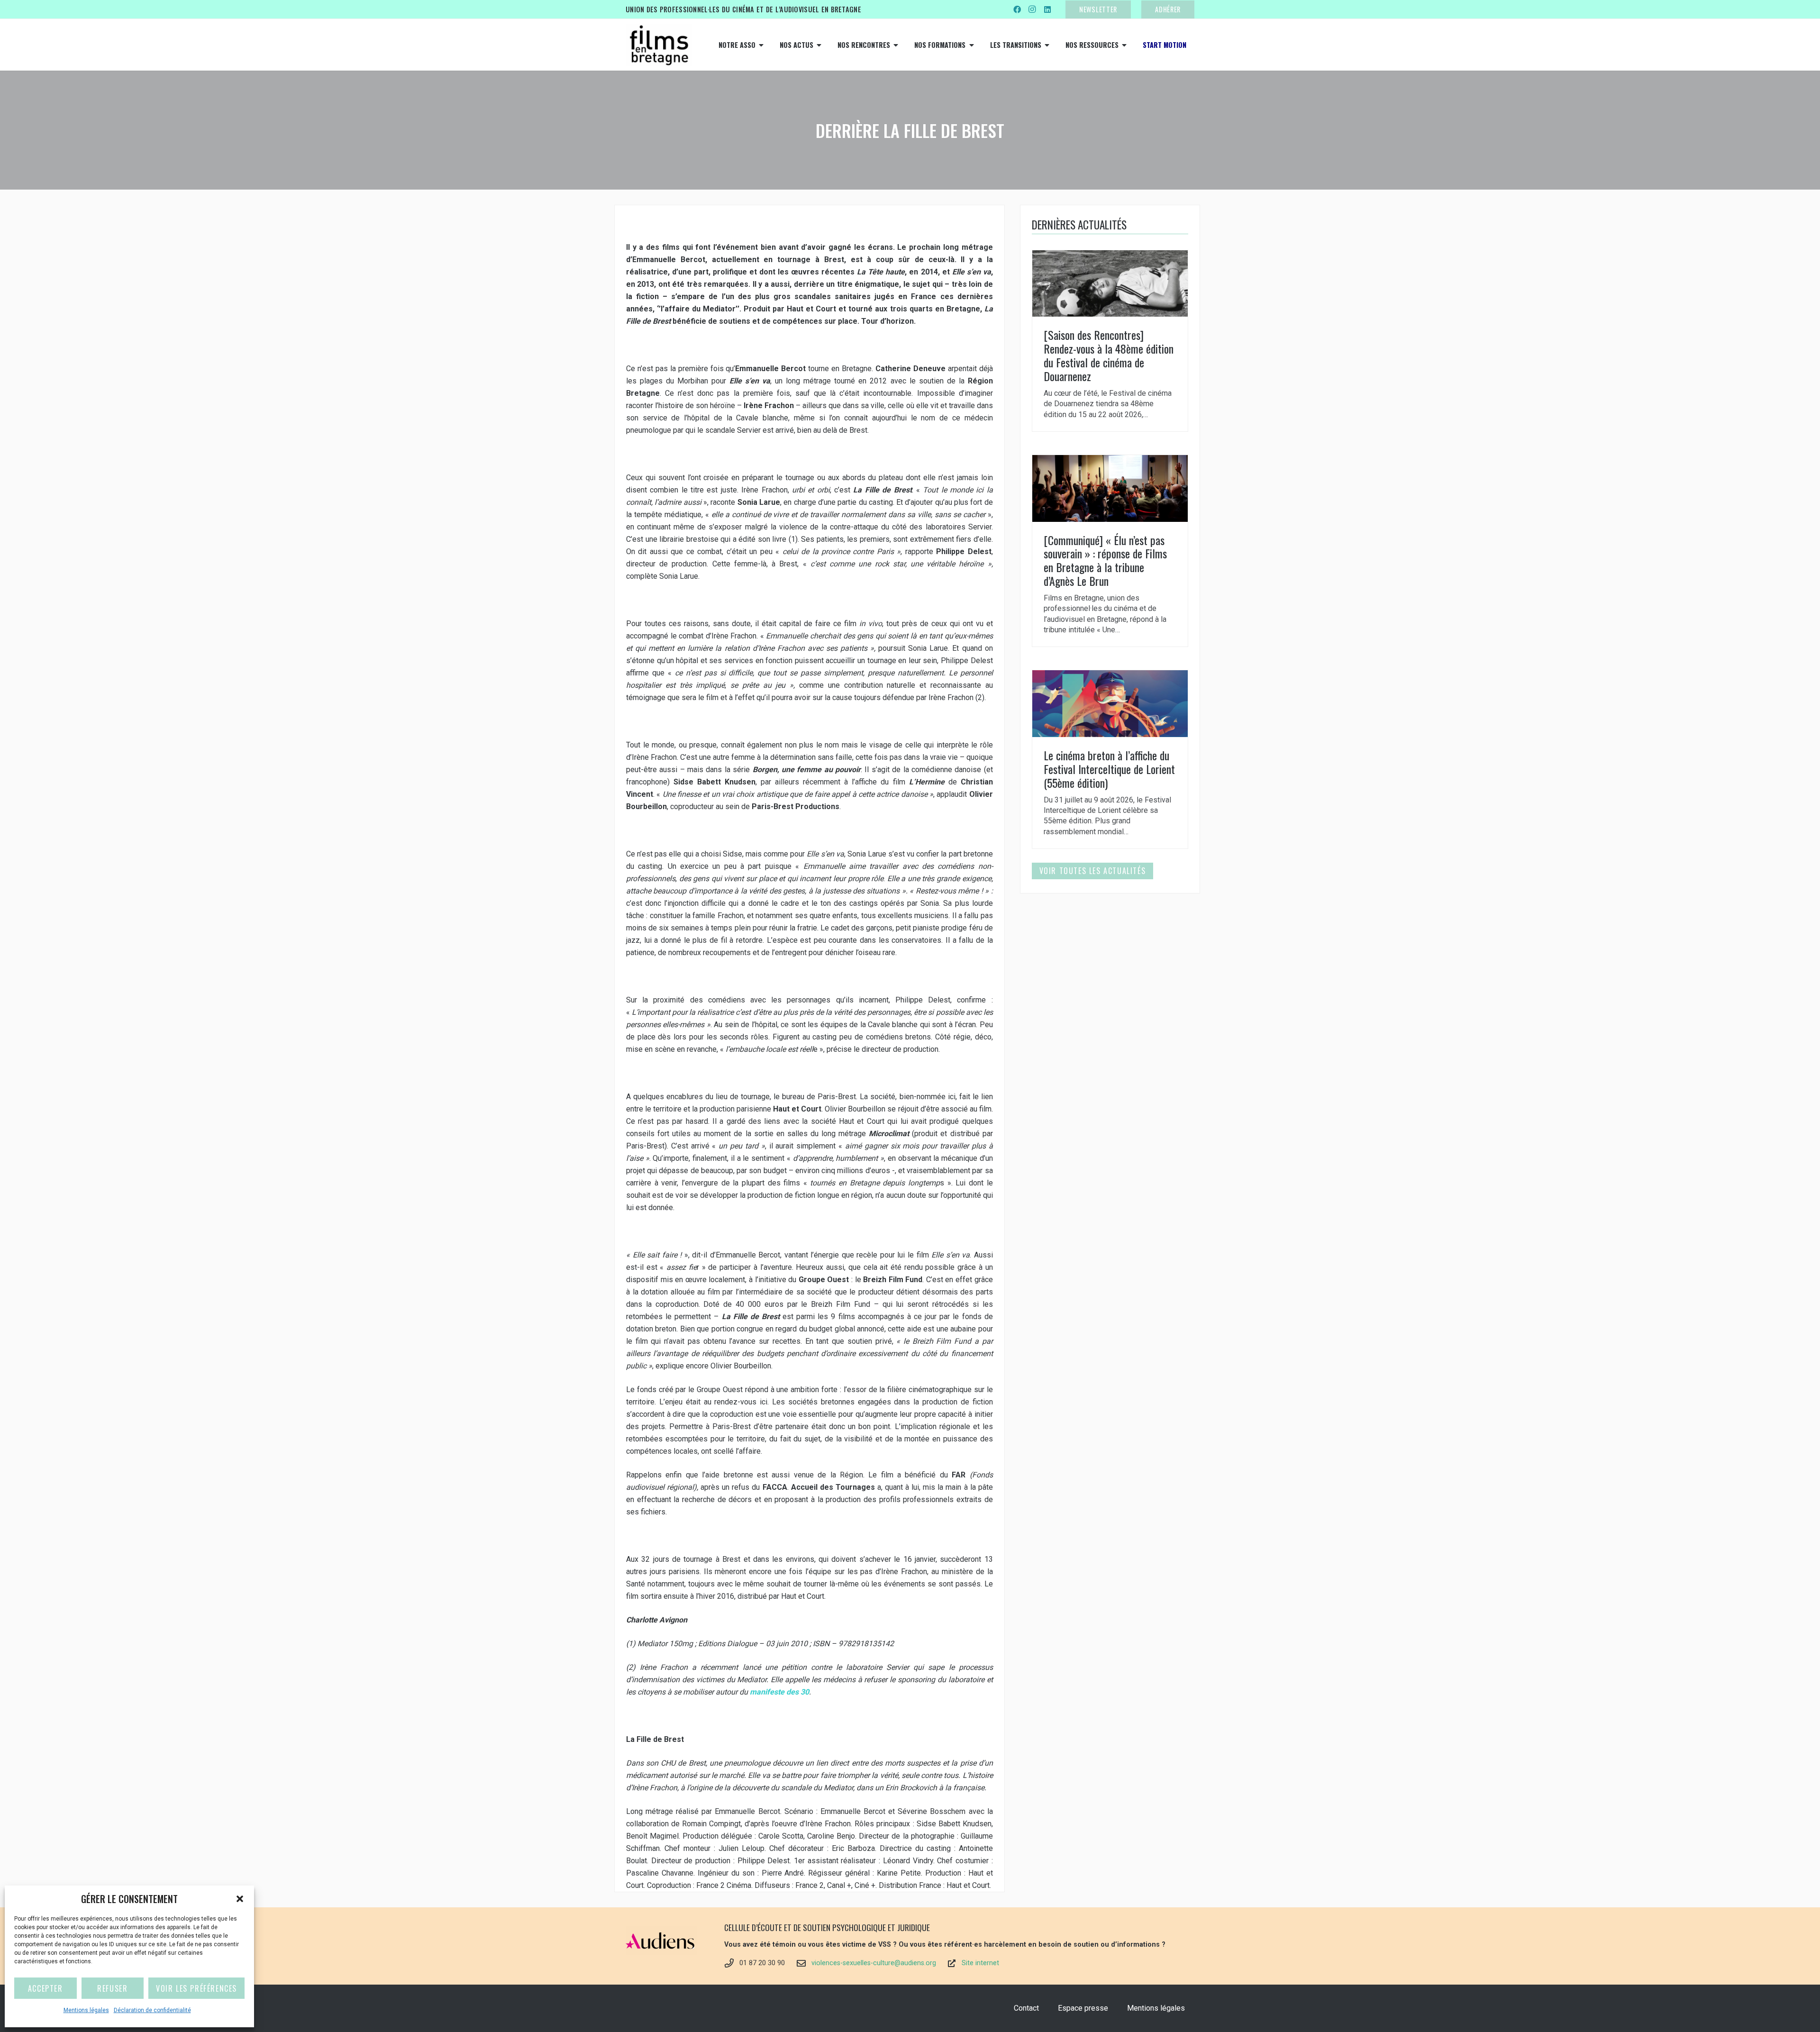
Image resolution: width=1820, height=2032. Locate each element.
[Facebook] (1017, 9)
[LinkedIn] (1047, 9)
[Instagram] (1032, 9)
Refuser (112, 1988)
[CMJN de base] (659, 45)
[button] (240, 1899)
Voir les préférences (196, 1988)
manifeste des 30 (778, 1692)
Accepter (45, 1988)
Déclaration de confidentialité (152, 2010)
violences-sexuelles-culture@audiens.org (874, 1963)
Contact (1026, 2008)
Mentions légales (86, 2010)
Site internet (980, 1963)
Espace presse (1083, 2008)
